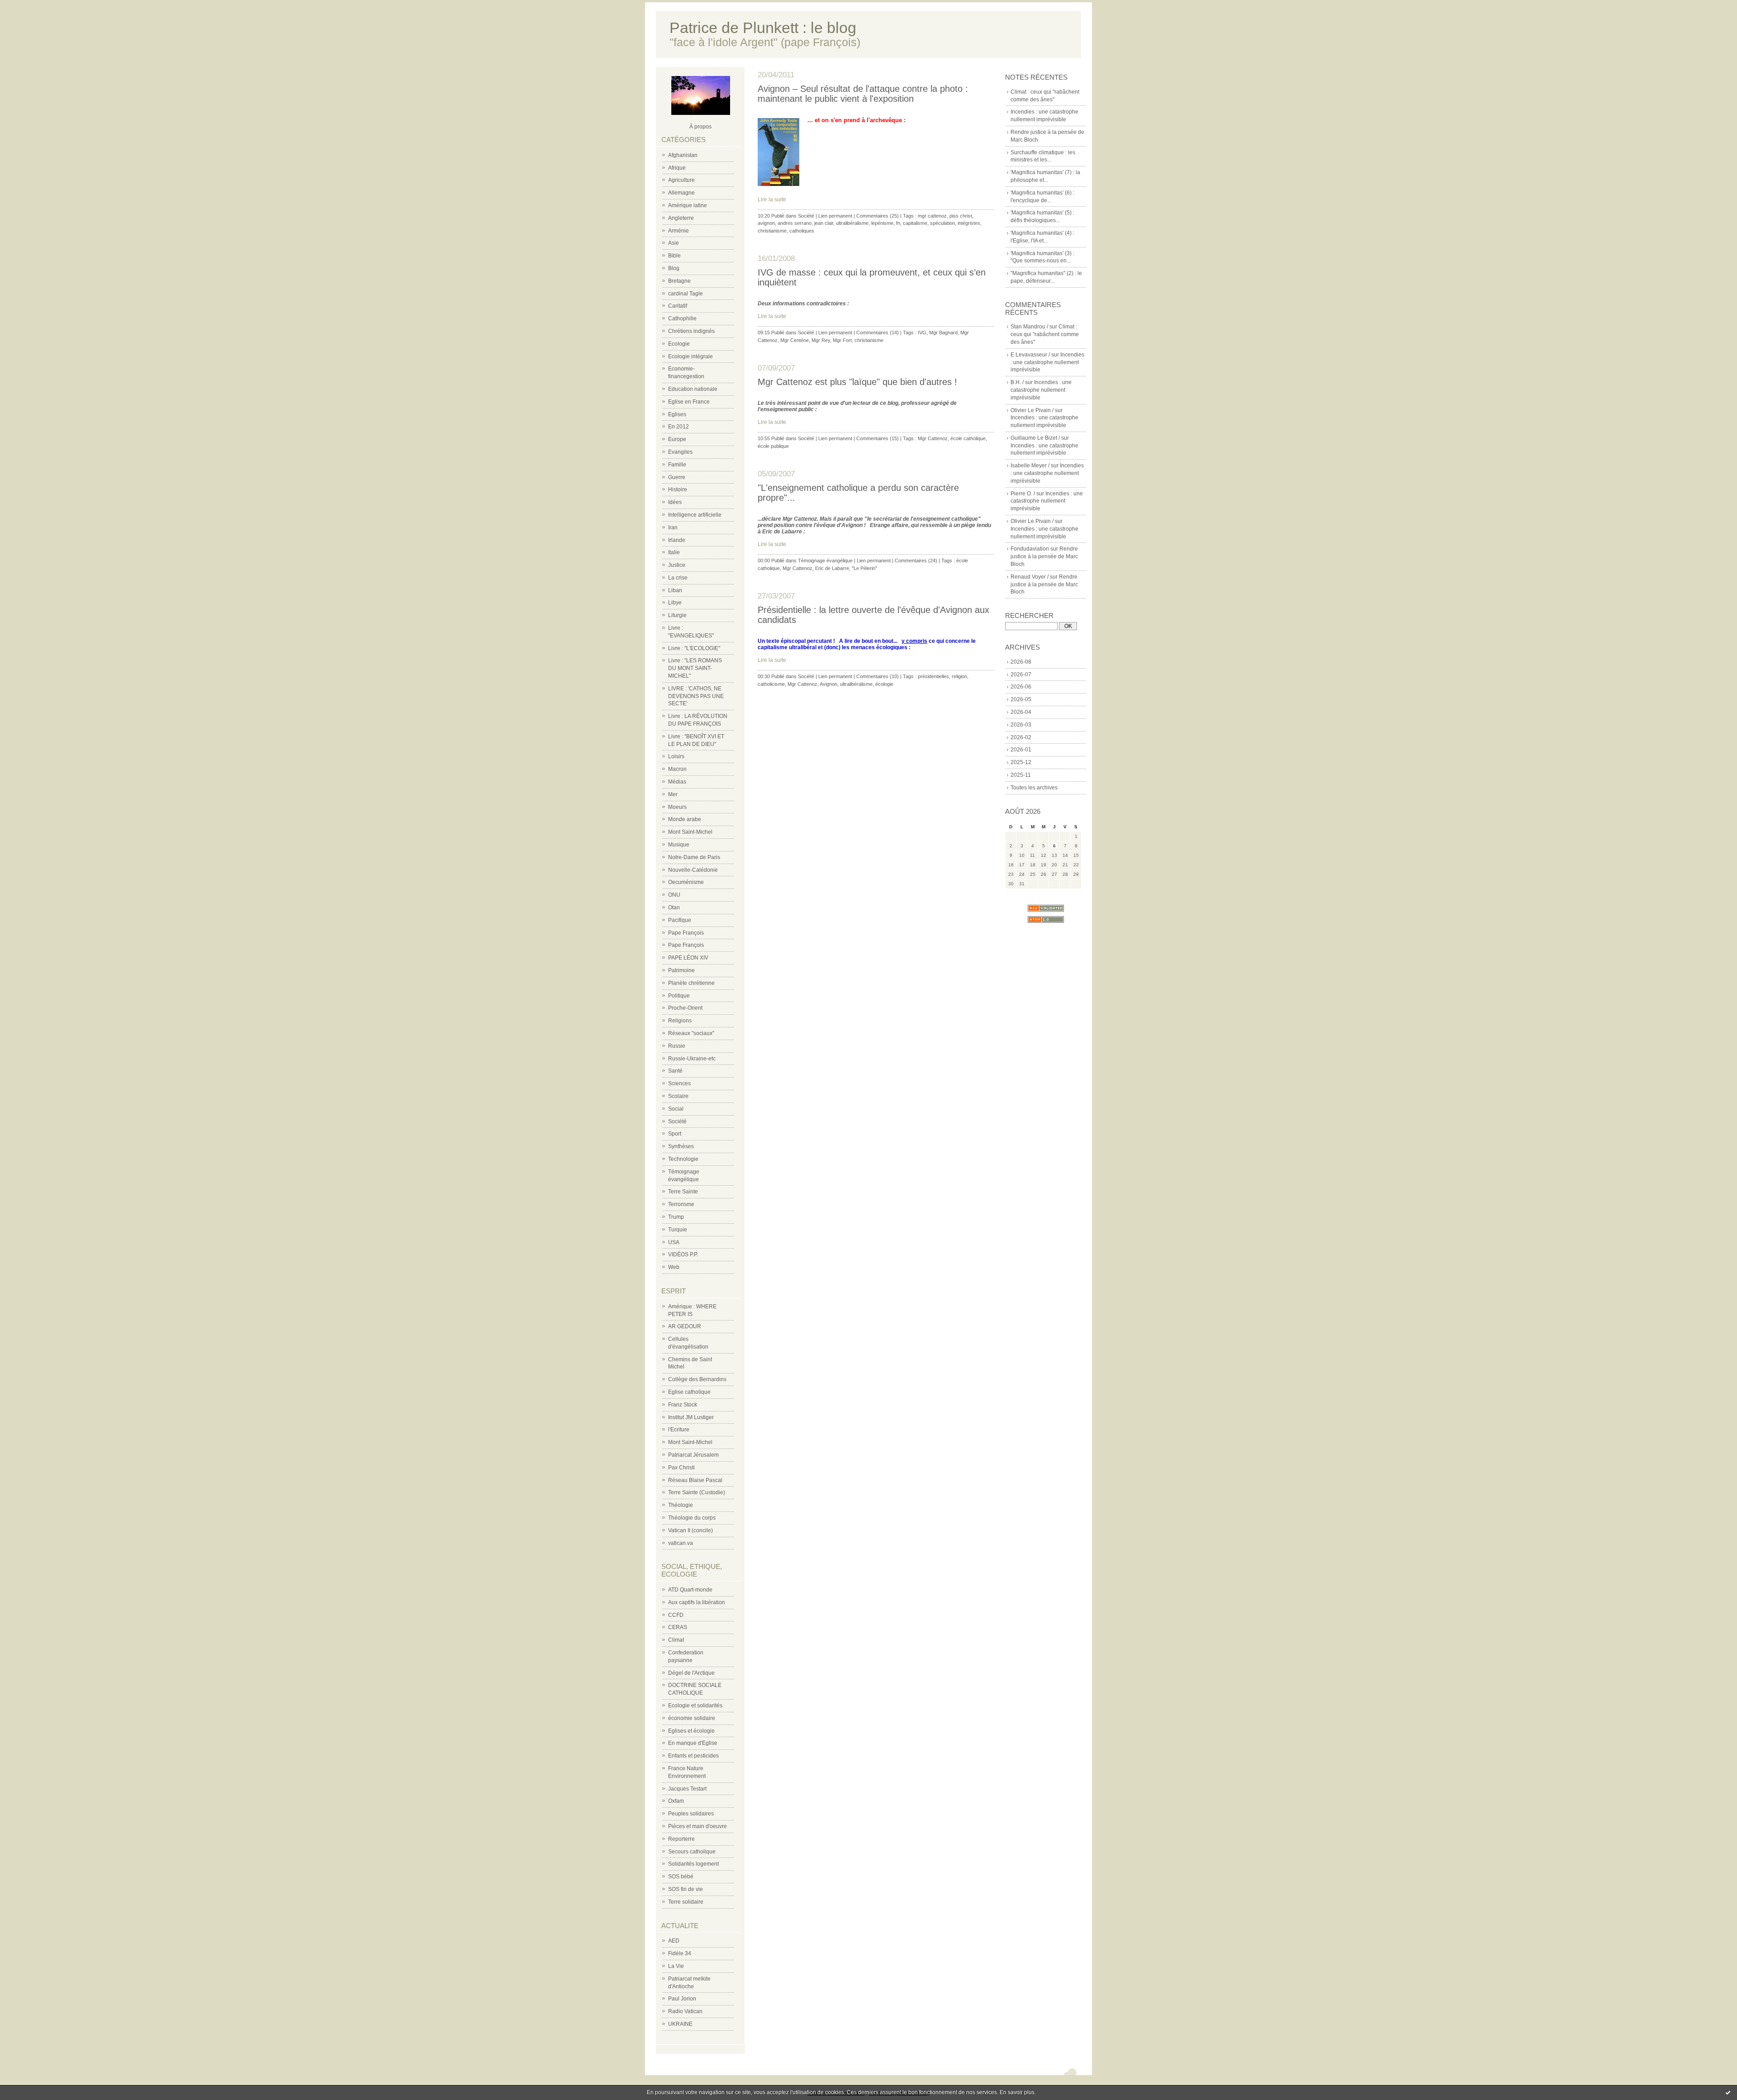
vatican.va (681, 1543)
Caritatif (678, 306)
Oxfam (676, 1801)
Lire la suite (772, 200)
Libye (675, 603)
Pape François (686, 933)
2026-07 (1021, 675)
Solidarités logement (693, 1864)
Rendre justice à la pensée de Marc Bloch (1044, 556)
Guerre (677, 477)
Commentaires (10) (878, 676)
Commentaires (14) (878, 333)
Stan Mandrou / (1029, 327)
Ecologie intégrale (691, 356)
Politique (679, 996)
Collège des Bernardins (697, 1379)
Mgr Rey (821, 340)
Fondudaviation (1030, 549)
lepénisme (882, 223)
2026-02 (1021, 737)
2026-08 (1021, 662)
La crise (678, 578)
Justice (677, 565)
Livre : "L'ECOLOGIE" (694, 648)
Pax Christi (681, 1468)
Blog (674, 268)
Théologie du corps (692, 1518)
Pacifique (680, 920)
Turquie (678, 1230)
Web (674, 1267)
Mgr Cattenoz (933, 438)
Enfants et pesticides (693, 1756)
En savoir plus (1017, 2092)
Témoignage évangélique (825, 561)
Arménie (679, 231)
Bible (674, 256)
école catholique (968, 438)
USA (674, 1242)
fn (898, 223)
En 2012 (679, 427)
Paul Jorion (682, 1999)
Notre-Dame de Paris (694, 857)
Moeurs (677, 807)
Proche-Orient (685, 1008)
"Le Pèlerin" (864, 568)
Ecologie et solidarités (695, 1706)
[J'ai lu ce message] (1728, 2092)
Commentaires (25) (878, 216)
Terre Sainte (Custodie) (697, 1492)
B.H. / (1017, 382)
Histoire (678, 489)
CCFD (676, 1615)
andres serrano (795, 223)
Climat (676, 1640)
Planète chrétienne (691, 983)
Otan (674, 907)
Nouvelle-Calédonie (693, 870)
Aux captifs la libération (697, 1602)
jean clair (824, 223)
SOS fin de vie (686, 1889)
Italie (674, 552)
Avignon (828, 684)
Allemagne (681, 193)
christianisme (772, 231)
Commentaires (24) (916, 561)
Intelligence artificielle (695, 515)
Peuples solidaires (691, 1814)
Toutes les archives (1034, 788)
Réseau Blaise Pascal (695, 1480)
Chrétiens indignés (691, 331)
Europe (677, 439)
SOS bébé (681, 1877)
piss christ (961, 216)
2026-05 (1021, 699)
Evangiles (680, 452)
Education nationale (693, 389)
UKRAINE (680, 2024)
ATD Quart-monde (690, 1590)
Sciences (679, 1083)
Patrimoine (681, 970)
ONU (674, 895)
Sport (675, 1134)
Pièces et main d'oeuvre (698, 1826)
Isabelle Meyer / (1030, 466)
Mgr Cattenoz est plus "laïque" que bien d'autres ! (857, 382)
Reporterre (681, 1839)
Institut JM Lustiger (691, 1417)
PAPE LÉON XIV (688, 958)
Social (676, 1109)
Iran (673, 527)
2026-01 (1021, 750)
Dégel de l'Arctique (691, 1673)
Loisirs (676, 756)
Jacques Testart (687, 1789)
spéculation (942, 223)
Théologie (681, 1505)
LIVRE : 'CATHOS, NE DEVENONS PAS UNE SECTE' (696, 696)
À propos (700, 127)
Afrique (677, 168)
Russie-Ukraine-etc (692, 1059)
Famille (677, 465)
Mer (673, 794)
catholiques (802, 231)
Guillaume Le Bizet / (1035, 438)
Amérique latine (688, 205)
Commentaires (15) (878, 438)
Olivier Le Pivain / (1032, 410)
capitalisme (915, 223)
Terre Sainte (683, 1192)
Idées (675, 502)
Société (677, 1121)
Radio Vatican (685, 2011)
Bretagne (679, 281)
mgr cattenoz (932, 216)
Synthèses (681, 1146)
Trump (676, 1217)
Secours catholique (692, 1852)
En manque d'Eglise (693, 1743)
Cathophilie (682, 318)
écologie (884, 684)
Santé (675, 1071)
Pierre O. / (1023, 494)
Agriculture (681, 180)
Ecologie (679, 344)
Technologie (683, 1159)
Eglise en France (689, 402)
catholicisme (771, 684)
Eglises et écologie (691, 1731)
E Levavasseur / (1030, 355)
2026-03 (1021, 725)
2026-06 (1021, 687)
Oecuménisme (686, 882)
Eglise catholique (689, 1392)
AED (674, 1941)
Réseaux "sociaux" (691, 1033)
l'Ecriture (679, 1430)
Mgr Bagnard (943, 333)
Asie (674, 243)
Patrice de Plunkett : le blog (763, 28)
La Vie (676, 1966)
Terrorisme (681, 1204)
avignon (766, 223)
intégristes (969, 223)
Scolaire (678, 1096)
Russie (677, 1046)
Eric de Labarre (832, 568)
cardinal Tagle (686, 294)
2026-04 (1021, 712)
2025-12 (1021, 762)
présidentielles (933, 676)
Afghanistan (683, 155)
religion (959, 676)
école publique (773, 446)
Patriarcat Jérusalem (693, 1455)
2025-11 (1021, 775)
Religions (680, 1021)
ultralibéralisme (852, 223)
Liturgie (677, 615)
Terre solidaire (686, 1902)
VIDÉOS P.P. (683, 1254)
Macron (677, 769)
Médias (677, 782)
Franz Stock (683, 1405)
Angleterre (681, 218)
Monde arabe (685, 819)
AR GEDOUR (685, 1326)
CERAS (678, 1627)
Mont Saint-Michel (690, 832)
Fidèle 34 (680, 1953)
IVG (922, 333)
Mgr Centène (795, 340)
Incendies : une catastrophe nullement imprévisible (1047, 362)
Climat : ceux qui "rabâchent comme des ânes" (1045, 334)
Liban (675, 590)
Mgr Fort (842, 340)
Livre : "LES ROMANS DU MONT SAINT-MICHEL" (695, 668)
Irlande (677, 540)
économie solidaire (692, 1718)
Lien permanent (835, 216)
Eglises (677, 414)
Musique (679, 845)
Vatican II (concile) (691, 1530)
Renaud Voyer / (1030, 577)
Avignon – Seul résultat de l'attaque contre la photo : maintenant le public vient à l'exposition (863, 94)
